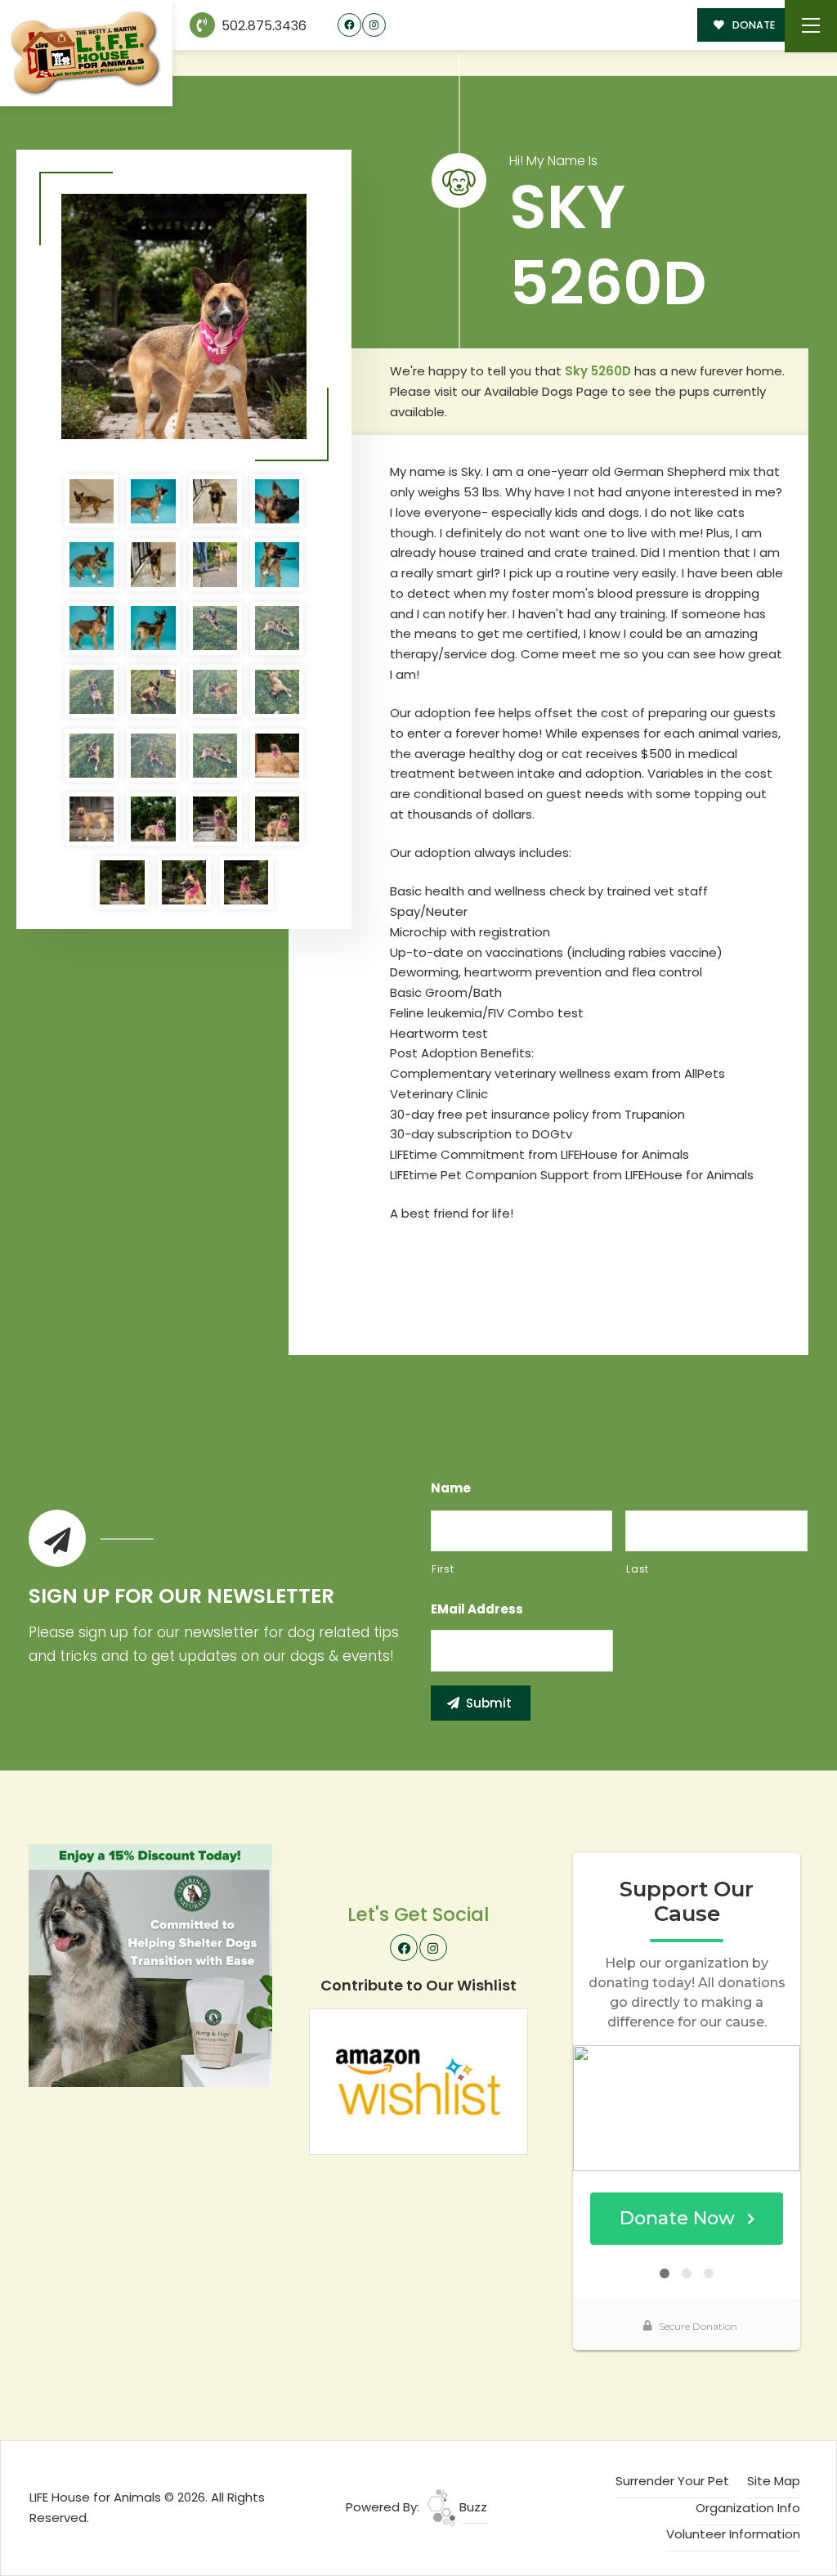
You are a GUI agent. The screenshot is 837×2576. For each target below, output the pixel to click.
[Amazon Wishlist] (418, 2081)
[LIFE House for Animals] (86, 54)
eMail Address (477, 1609)
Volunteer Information (733, 2534)
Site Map (774, 2481)
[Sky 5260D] (184, 316)
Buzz (472, 2507)
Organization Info (748, 2508)
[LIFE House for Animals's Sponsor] (150, 1965)
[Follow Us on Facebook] (349, 25)
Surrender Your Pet (672, 2481)
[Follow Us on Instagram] (374, 25)
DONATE (752, 25)
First (443, 1569)
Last (638, 1569)
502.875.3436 (262, 26)
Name (451, 1488)
